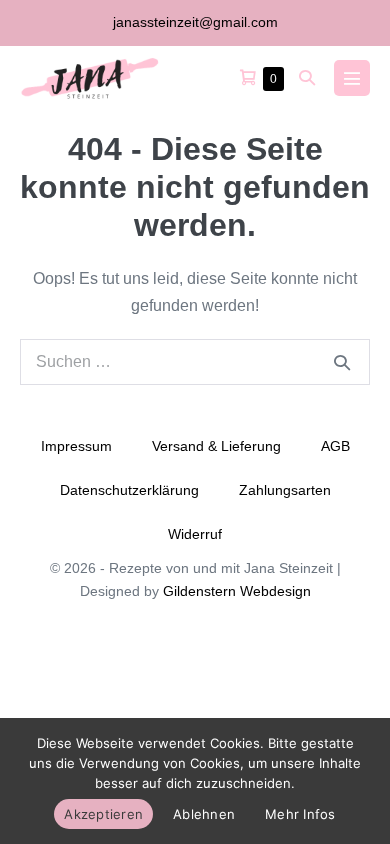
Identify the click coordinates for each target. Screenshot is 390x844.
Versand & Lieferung (216, 446)
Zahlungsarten (285, 490)
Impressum (76, 446)
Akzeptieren (103, 814)
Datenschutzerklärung (129, 490)
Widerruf (195, 534)
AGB (335, 446)
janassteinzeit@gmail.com (195, 22)
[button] (307, 77)
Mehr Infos (300, 814)
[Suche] (342, 362)
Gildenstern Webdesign (237, 591)
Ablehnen (204, 814)
